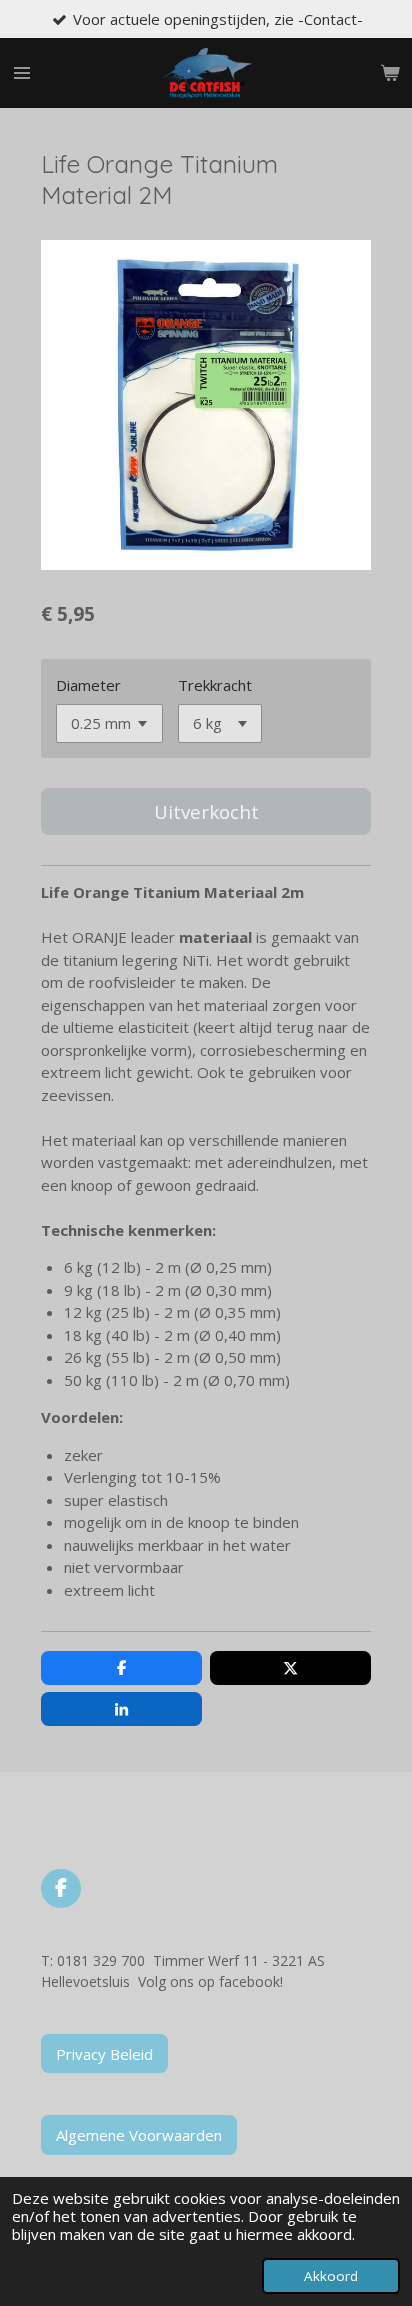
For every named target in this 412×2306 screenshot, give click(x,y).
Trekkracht (215, 685)
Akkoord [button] (331, 2276)
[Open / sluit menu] (22, 73)
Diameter (88, 685)
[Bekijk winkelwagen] (390, 73)
